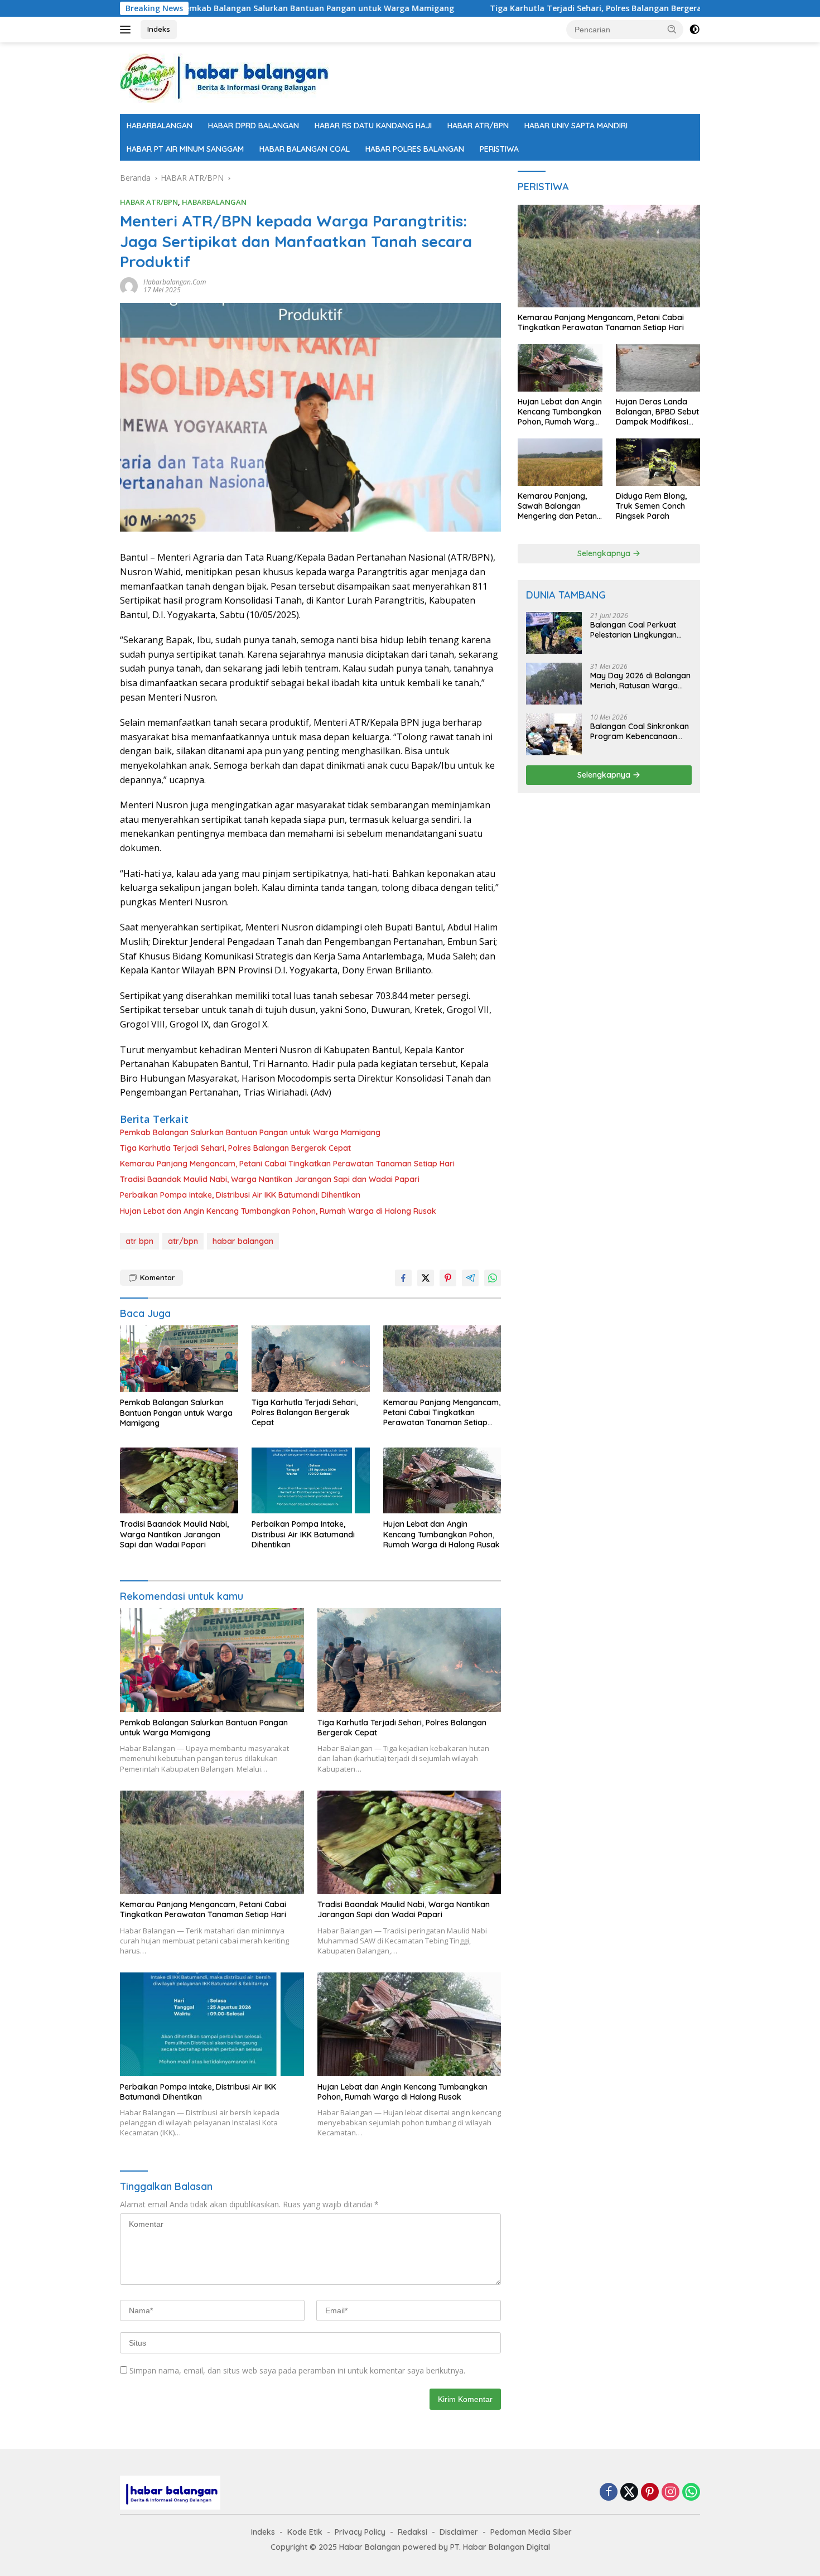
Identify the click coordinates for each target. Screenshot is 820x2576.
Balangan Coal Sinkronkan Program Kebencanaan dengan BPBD (640, 731)
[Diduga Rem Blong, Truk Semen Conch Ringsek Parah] (658, 462)
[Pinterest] (650, 2493)
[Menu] (127, 30)
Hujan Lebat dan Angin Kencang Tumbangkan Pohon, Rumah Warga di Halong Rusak (278, 1211)
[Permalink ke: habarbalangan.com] (129, 285)
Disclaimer (459, 2532)
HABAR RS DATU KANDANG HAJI (373, 126)
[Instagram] (671, 2493)
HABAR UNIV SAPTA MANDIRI (576, 126)
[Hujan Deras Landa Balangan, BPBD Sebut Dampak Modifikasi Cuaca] (658, 368)
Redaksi (413, 2532)
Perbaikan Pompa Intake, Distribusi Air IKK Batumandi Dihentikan (240, 1195)
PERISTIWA (499, 149)
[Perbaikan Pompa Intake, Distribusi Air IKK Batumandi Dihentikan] (311, 1481)
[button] (672, 29)
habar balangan (243, 1241)
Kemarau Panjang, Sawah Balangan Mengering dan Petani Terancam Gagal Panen (558, 507)
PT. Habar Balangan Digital (500, 2547)
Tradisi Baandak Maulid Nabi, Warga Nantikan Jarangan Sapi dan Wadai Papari (270, 1179)
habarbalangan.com (175, 282)
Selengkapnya (605, 553)
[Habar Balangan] (224, 77)
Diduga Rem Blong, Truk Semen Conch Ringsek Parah (651, 506)
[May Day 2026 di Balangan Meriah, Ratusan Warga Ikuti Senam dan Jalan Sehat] (554, 684)
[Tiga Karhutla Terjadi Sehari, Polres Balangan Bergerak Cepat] (311, 1359)
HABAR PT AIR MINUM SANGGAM (185, 149)
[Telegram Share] (470, 1278)
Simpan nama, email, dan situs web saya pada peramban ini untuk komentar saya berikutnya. (297, 2370)
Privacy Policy (360, 2532)
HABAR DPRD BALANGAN (254, 126)
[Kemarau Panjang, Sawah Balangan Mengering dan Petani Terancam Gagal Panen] (560, 462)
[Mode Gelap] (694, 30)
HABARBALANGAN (160, 126)
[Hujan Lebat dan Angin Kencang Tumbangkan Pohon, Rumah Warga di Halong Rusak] (442, 1481)
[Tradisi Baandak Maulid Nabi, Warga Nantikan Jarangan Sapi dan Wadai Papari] (179, 1481)
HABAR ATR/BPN (478, 126)
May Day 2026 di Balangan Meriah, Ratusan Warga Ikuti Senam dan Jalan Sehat (640, 681)
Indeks (159, 29)
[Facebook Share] (403, 1278)
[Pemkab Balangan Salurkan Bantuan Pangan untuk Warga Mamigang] (179, 1359)
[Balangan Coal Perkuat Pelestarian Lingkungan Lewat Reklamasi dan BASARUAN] (554, 633)
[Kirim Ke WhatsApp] (493, 1278)
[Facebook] (609, 2493)
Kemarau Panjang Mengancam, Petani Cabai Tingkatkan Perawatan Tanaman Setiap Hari (287, 1164)
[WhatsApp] (691, 2493)
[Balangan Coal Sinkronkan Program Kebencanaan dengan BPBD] (554, 734)
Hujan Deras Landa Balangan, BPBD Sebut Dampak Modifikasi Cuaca (657, 413)
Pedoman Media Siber (531, 2532)
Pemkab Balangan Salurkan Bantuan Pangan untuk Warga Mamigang (211, 8)
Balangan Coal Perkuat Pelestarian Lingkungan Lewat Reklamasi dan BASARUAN (633, 630)
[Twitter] (629, 2493)
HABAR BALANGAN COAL (305, 149)
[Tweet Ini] (426, 1278)
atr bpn (139, 1241)
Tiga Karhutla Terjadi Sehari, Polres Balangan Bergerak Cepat (504, 8)
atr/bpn (183, 1241)
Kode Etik (305, 2532)
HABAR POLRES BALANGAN (415, 149)
